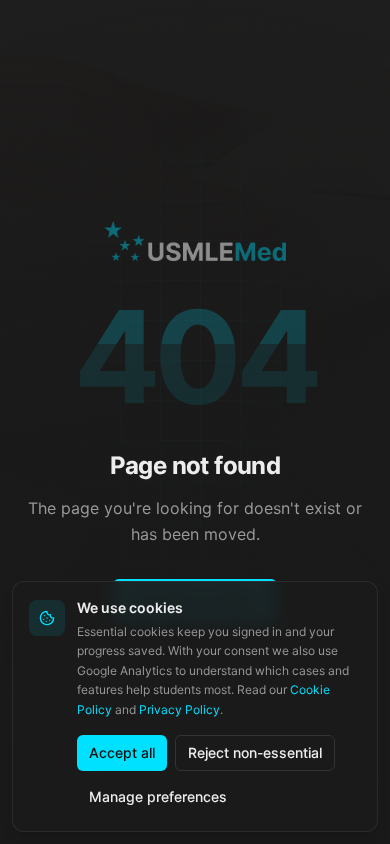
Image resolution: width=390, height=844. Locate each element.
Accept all (122, 752)
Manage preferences (158, 796)
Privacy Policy (179, 709)
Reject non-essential (255, 752)
